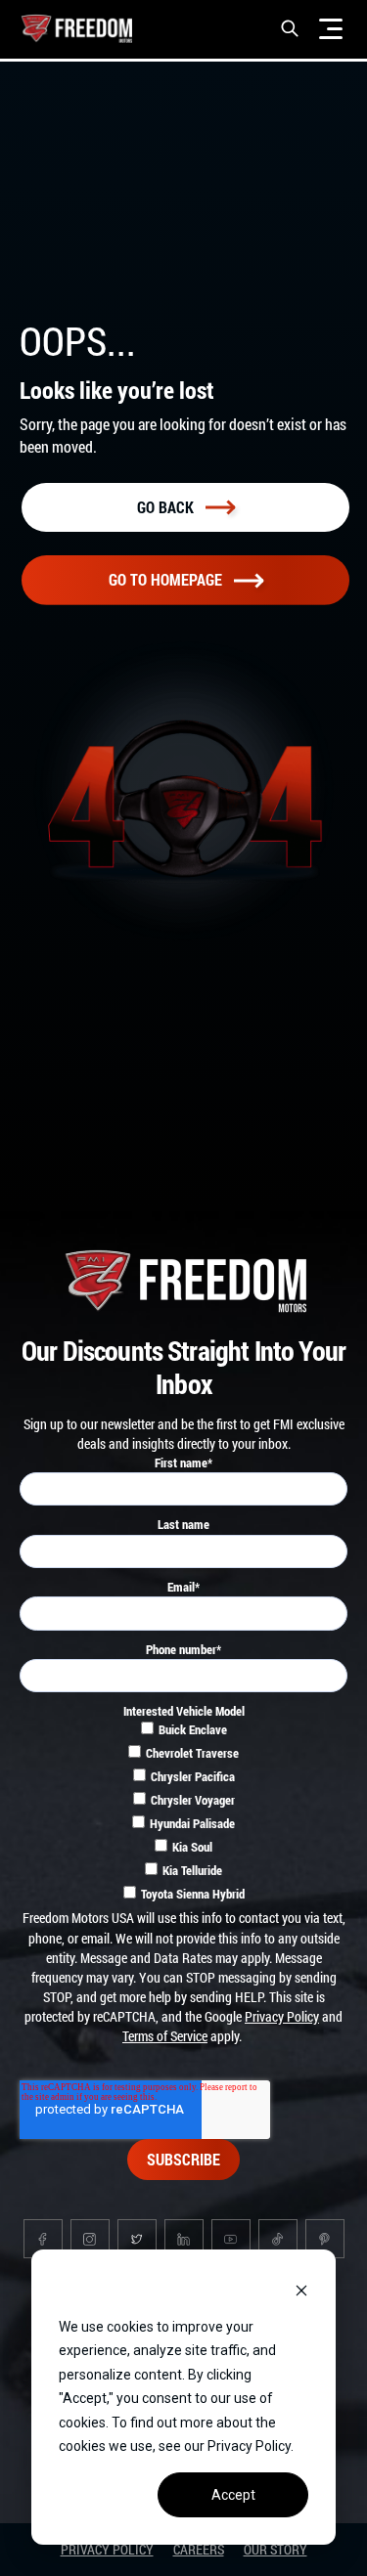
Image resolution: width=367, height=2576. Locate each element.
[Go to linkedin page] (184, 2239)
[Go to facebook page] (43, 2239)
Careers (199, 2549)
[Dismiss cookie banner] (301, 2289)
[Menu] (331, 28)
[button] (290, 28)
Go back (165, 507)
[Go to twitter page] (137, 2239)
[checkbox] (183, 1814)
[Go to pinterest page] (325, 2239)
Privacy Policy (282, 2016)
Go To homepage (165, 579)
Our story (275, 2549)
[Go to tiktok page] (278, 2239)
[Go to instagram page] (90, 2239)
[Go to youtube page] (231, 2239)
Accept (233, 2495)
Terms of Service (165, 2036)
